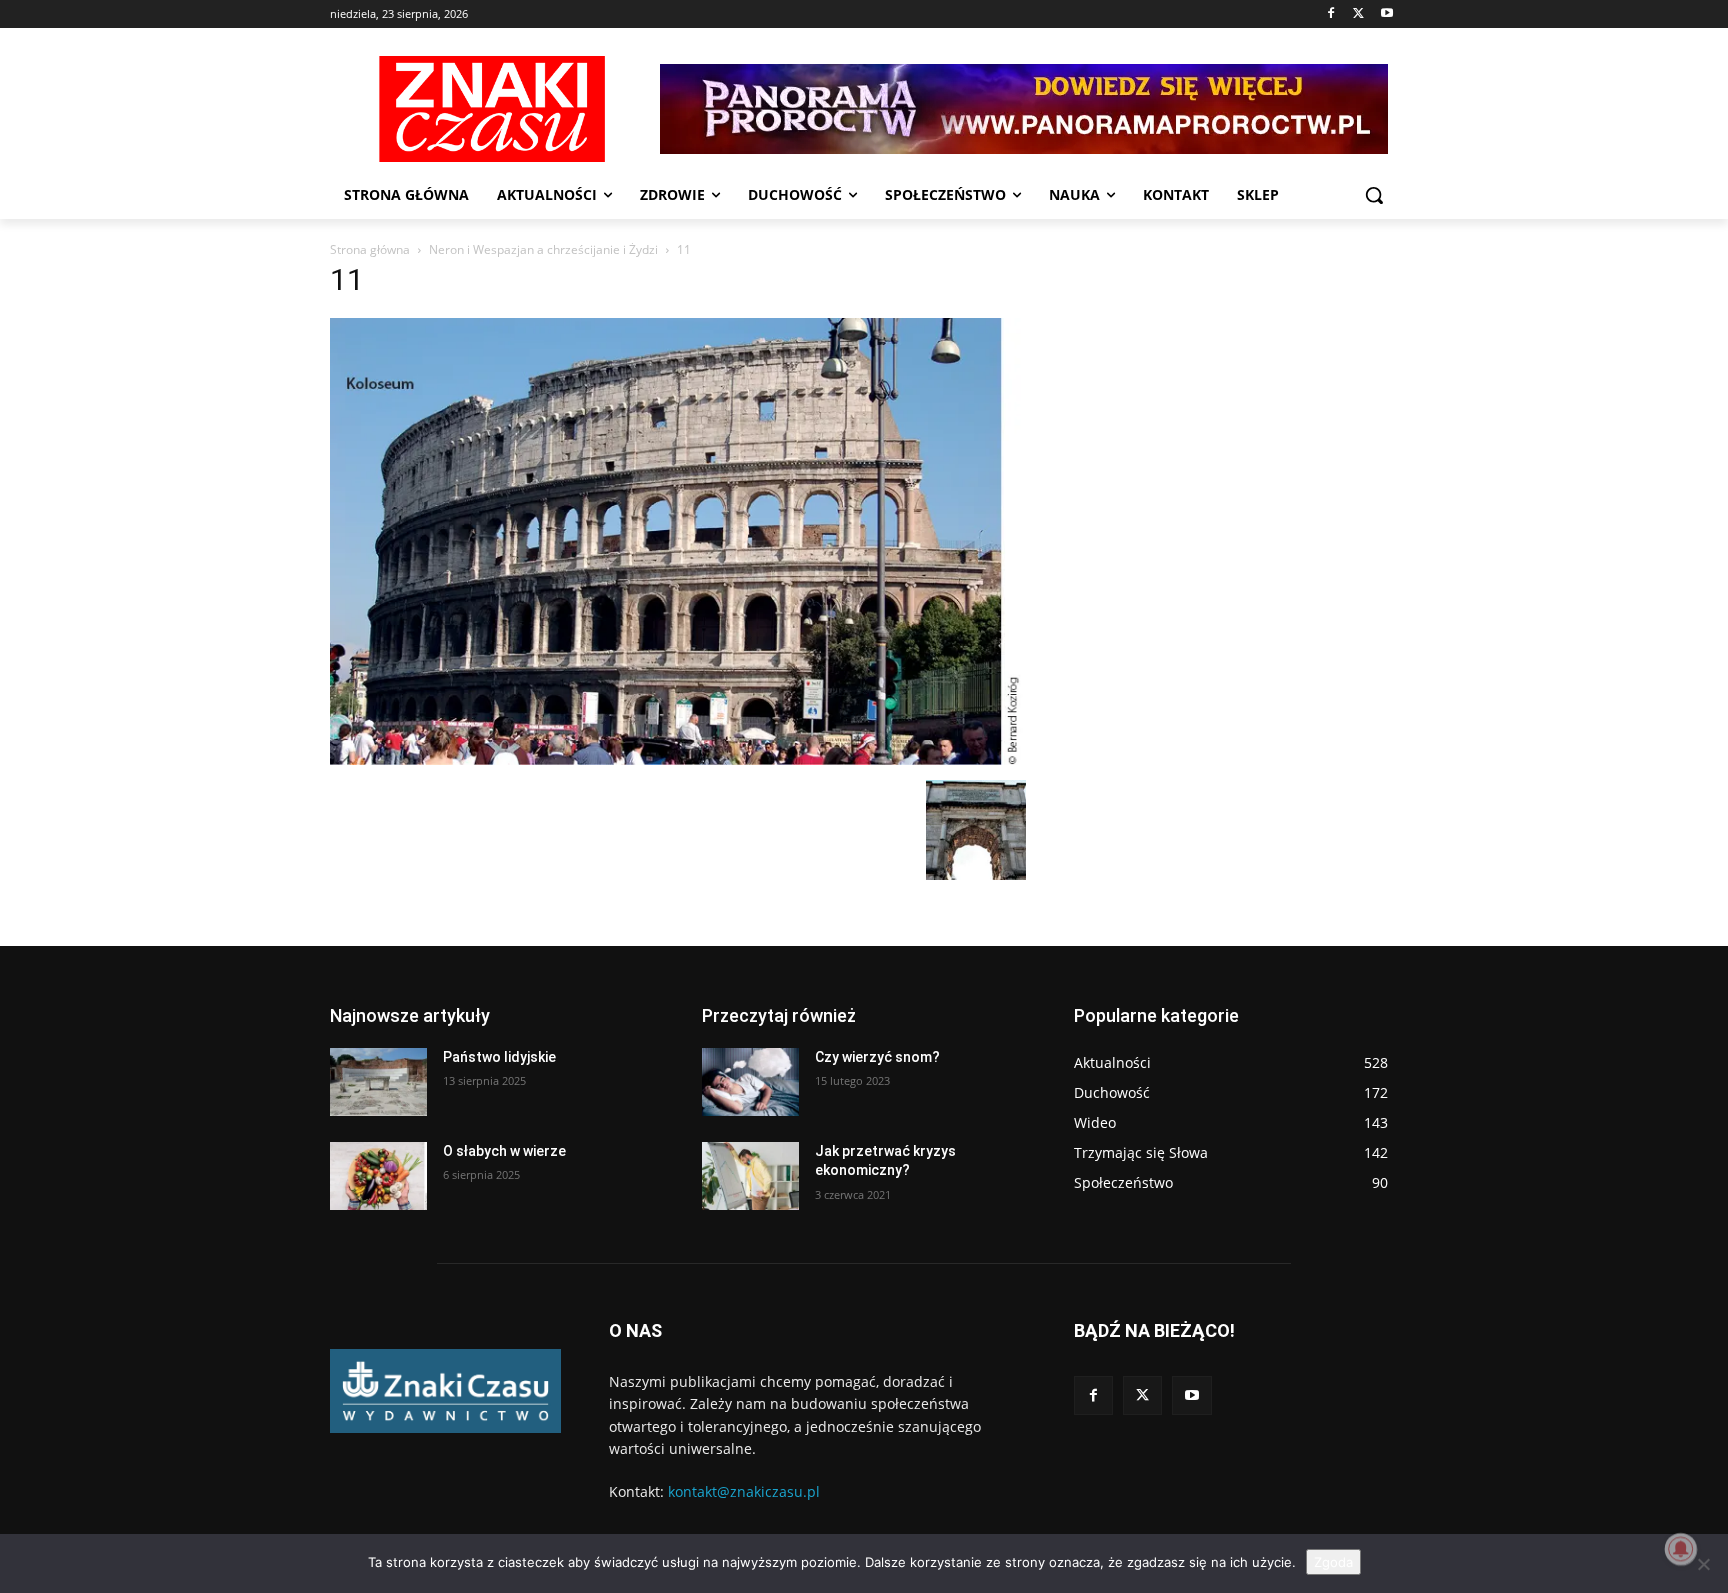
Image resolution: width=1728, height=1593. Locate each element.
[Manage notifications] (1681, 1549)
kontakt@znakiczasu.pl (744, 1491)
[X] (1358, 14)
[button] (1374, 195)
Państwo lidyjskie (499, 1057)
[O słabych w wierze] (378, 1176)
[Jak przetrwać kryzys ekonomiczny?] (750, 1176)
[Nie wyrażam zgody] (1703, 1564)
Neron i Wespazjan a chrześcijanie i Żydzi (543, 249)
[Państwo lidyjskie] (378, 1082)
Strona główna (370, 249)
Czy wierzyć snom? (877, 1057)
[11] (678, 759)
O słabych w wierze (504, 1151)
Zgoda (1333, 1562)
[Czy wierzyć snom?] (750, 1082)
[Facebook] (1331, 14)
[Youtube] (1386, 14)
